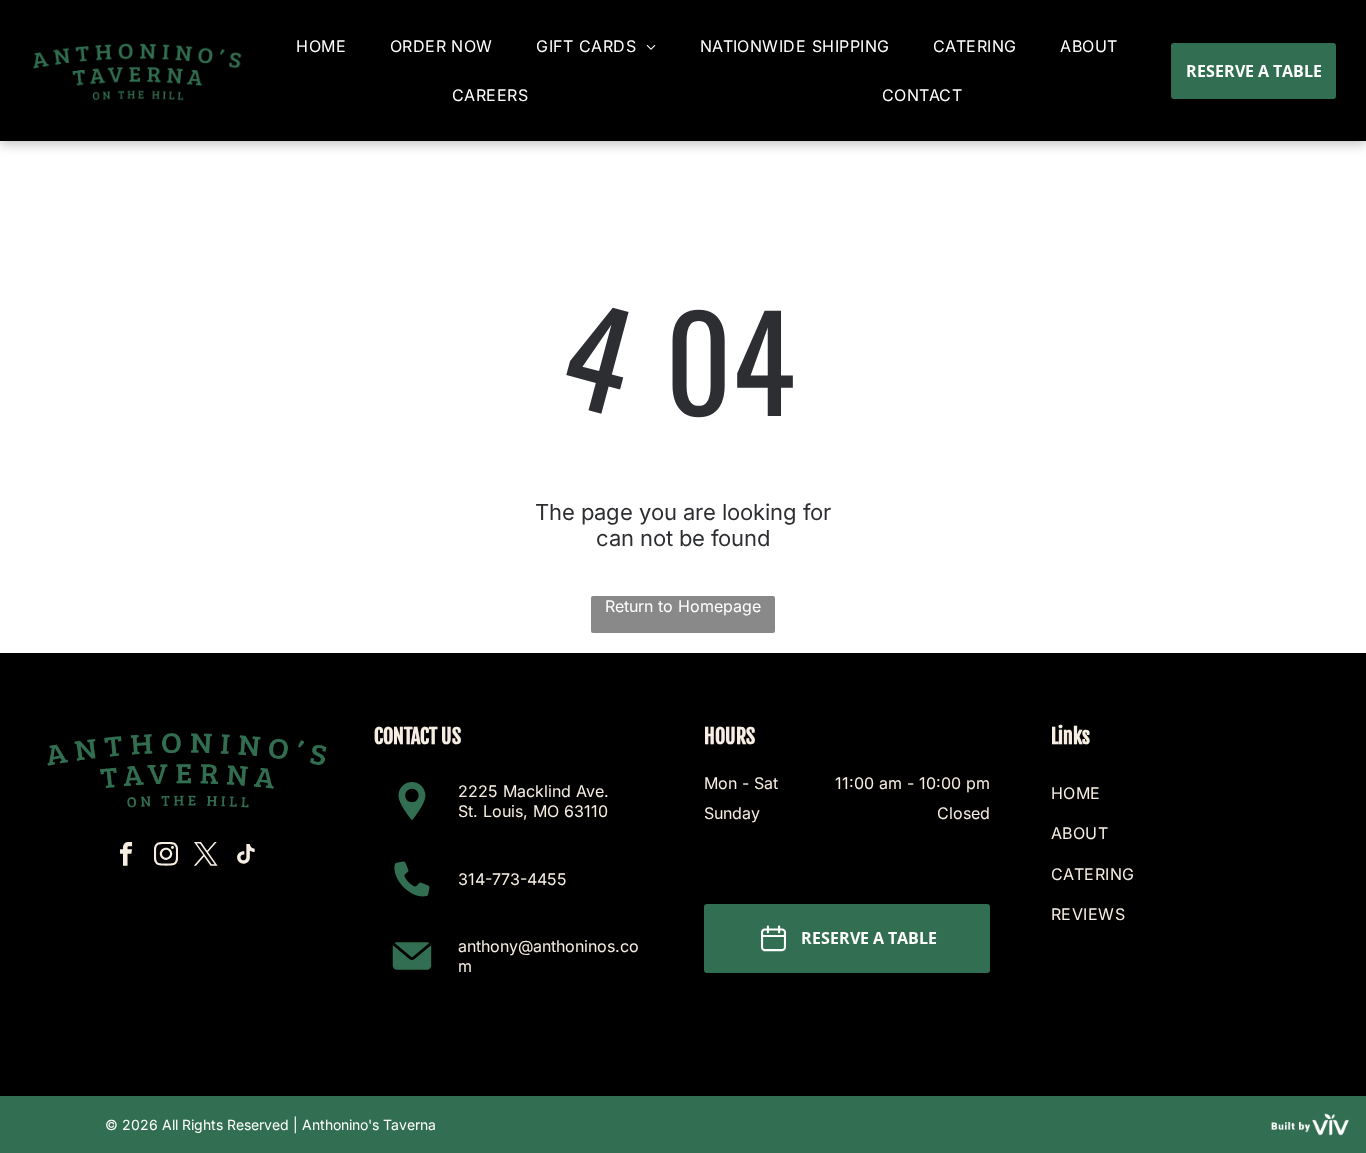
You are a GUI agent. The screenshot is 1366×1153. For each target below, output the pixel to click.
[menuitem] (321, 46)
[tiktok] (245, 857)
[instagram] (165, 857)
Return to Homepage (683, 606)
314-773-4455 (512, 879)
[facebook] (125, 857)
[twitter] (205, 857)
